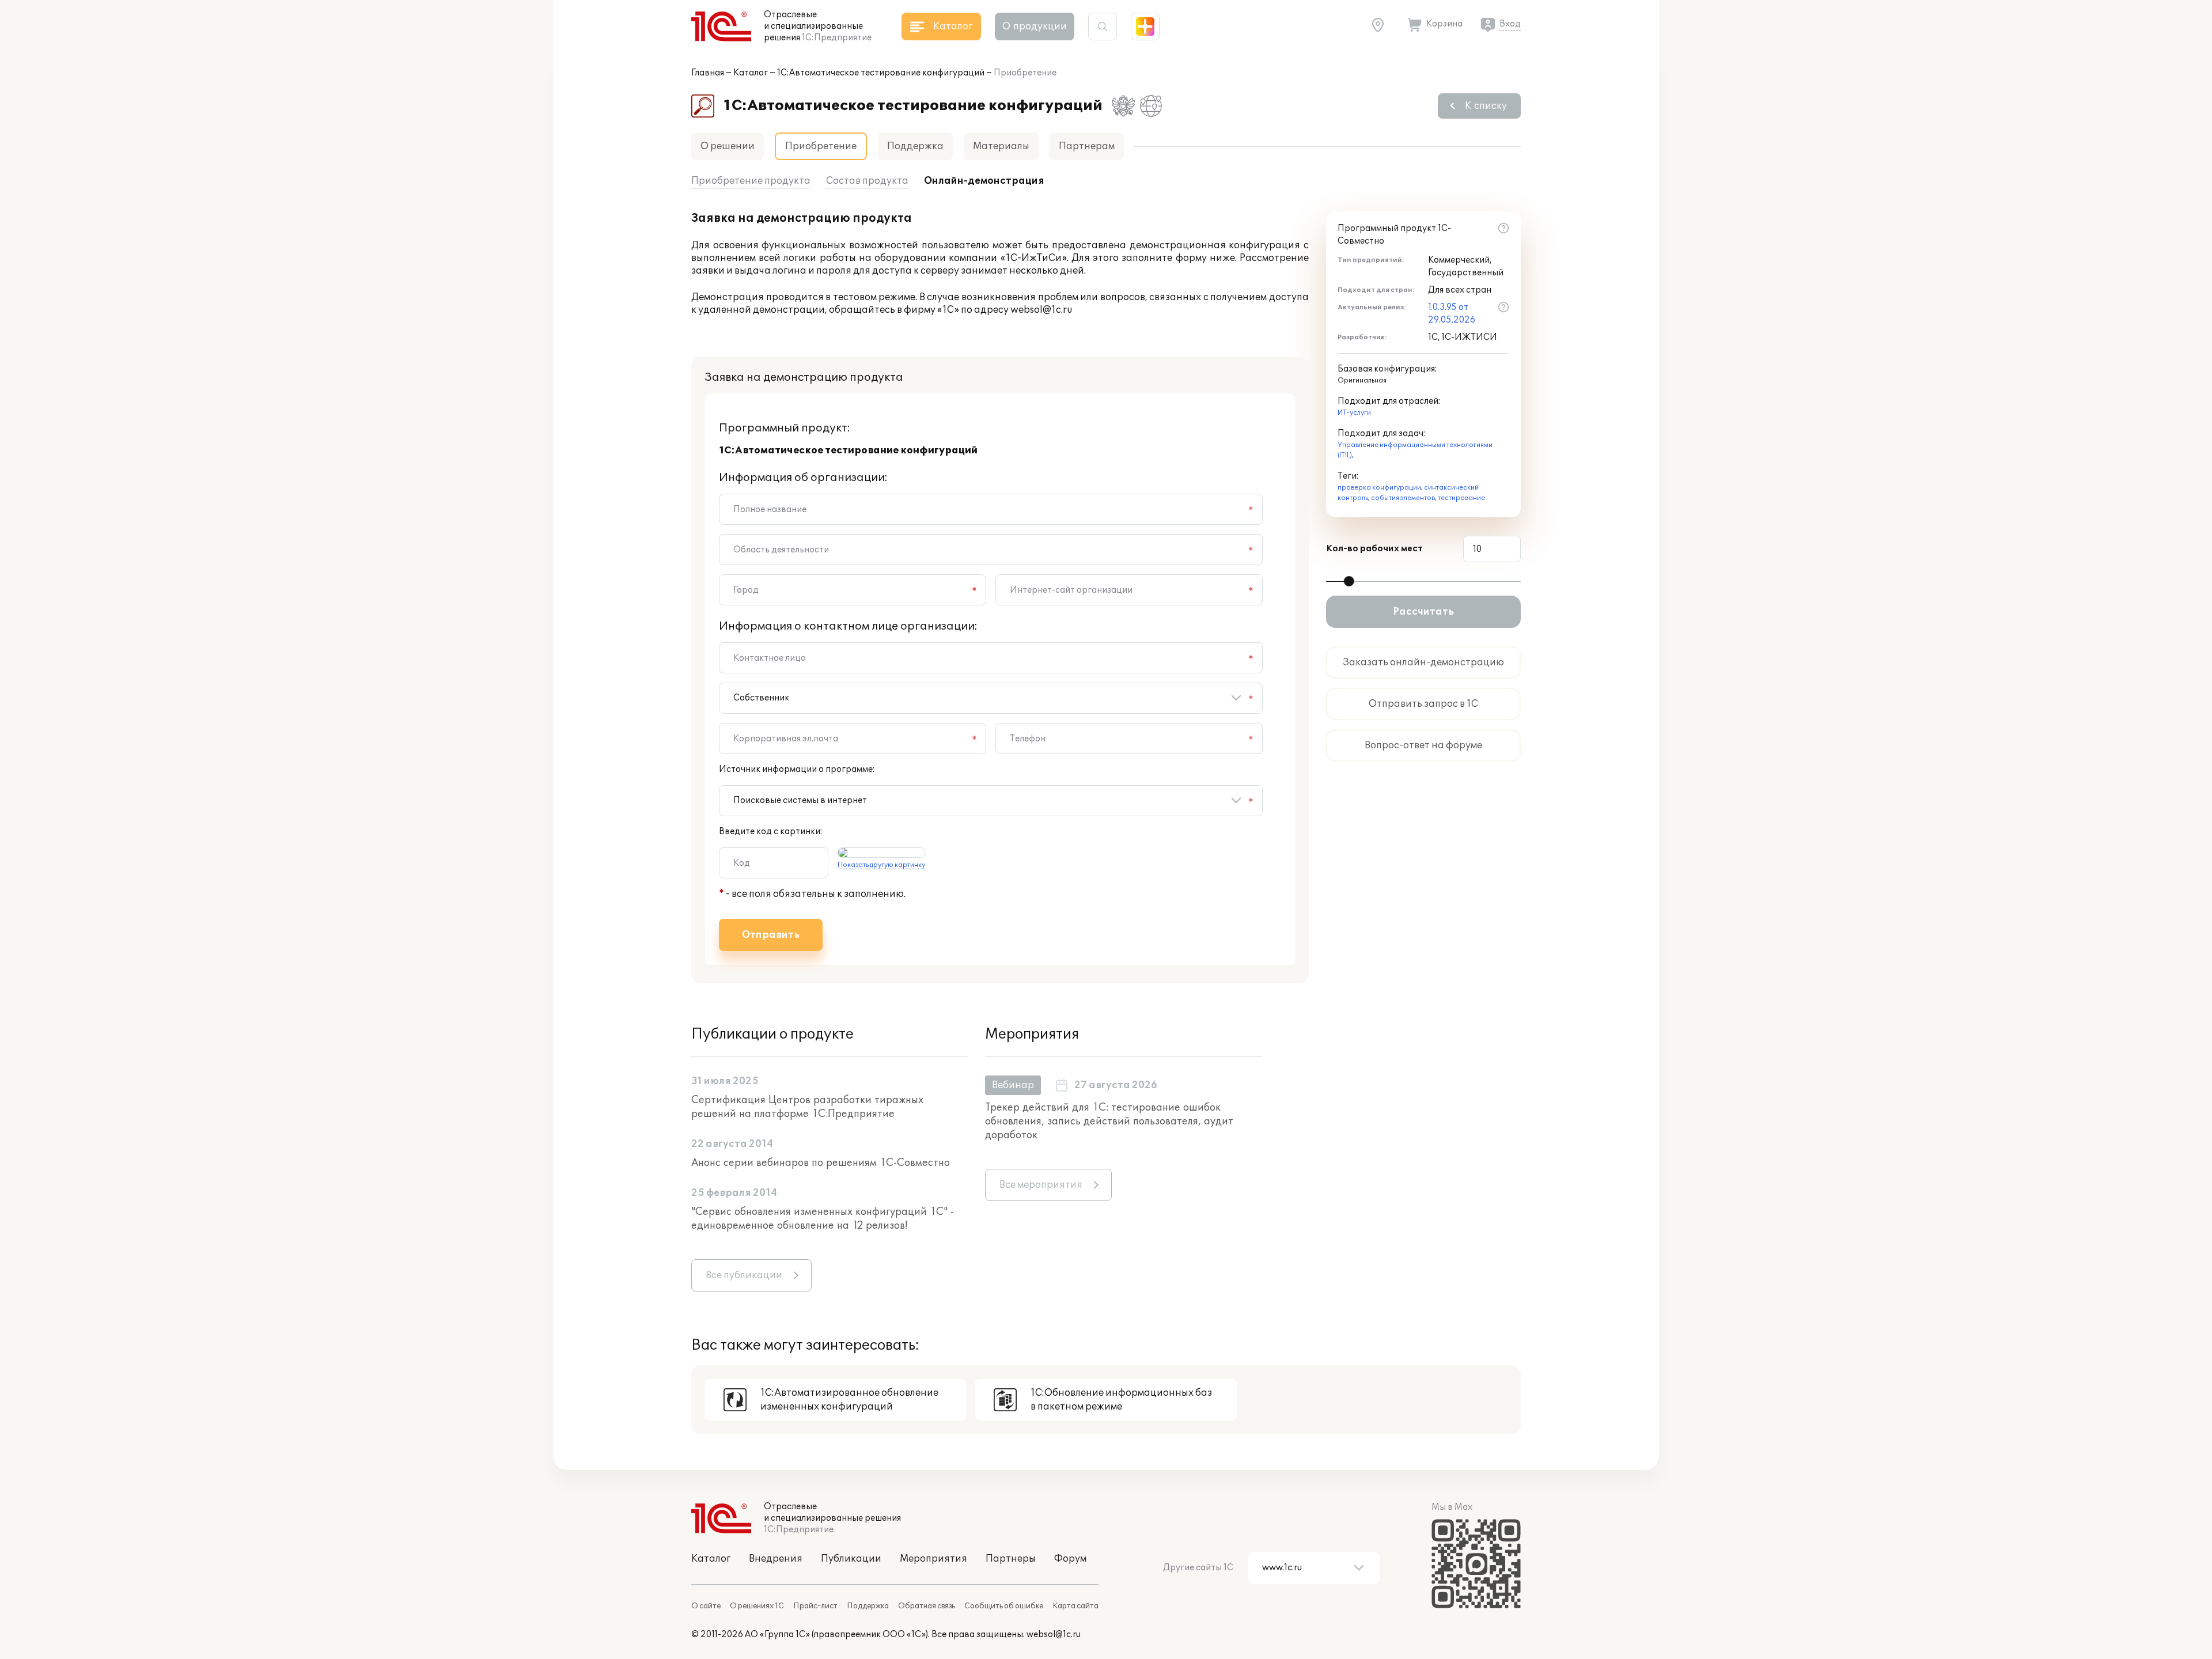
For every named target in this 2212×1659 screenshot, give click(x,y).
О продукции (1035, 26)
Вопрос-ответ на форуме (1423, 745)
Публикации (851, 1559)
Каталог (751, 73)
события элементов (1403, 498)
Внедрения (776, 1559)
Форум (1070, 1559)
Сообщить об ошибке (1004, 1606)
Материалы (1001, 146)
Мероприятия (933, 1559)
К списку (1486, 106)
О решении (728, 146)
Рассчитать (1423, 612)
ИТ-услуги (1354, 413)
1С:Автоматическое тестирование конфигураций (881, 73)
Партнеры (1011, 1559)
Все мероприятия (1041, 1185)
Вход (1510, 24)
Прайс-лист (815, 1606)
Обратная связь (927, 1606)
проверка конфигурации (1379, 488)
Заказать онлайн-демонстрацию (1423, 662)
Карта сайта (1075, 1606)
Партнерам (1087, 146)
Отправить (771, 935)
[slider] (1349, 581)
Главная (708, 73)
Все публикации (744, 1275)
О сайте (706, 1606)
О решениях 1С (757, 1606)
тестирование (1461, 498)
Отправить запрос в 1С (1423, 704)
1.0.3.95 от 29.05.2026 (1452, 314)
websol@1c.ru (1054, 1635)
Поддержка (915, 146)
